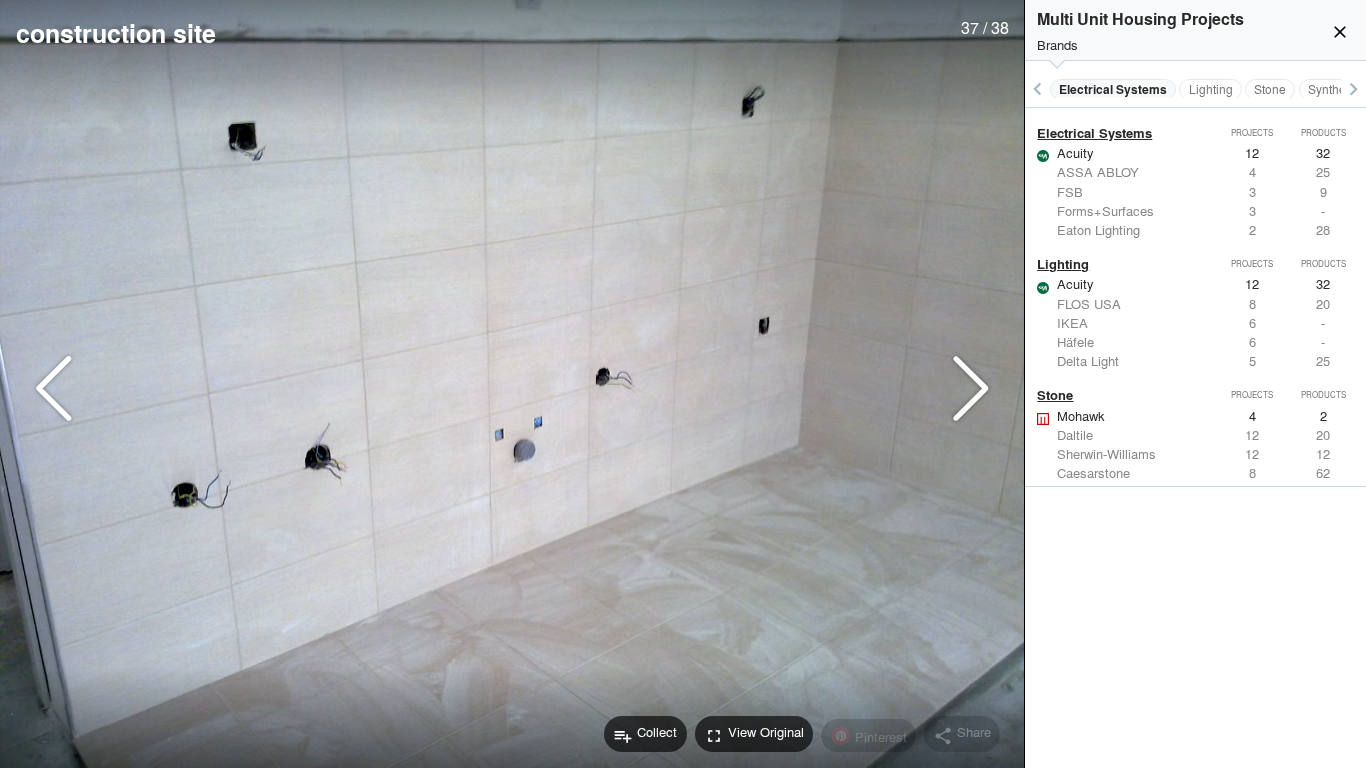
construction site (116, 33)
